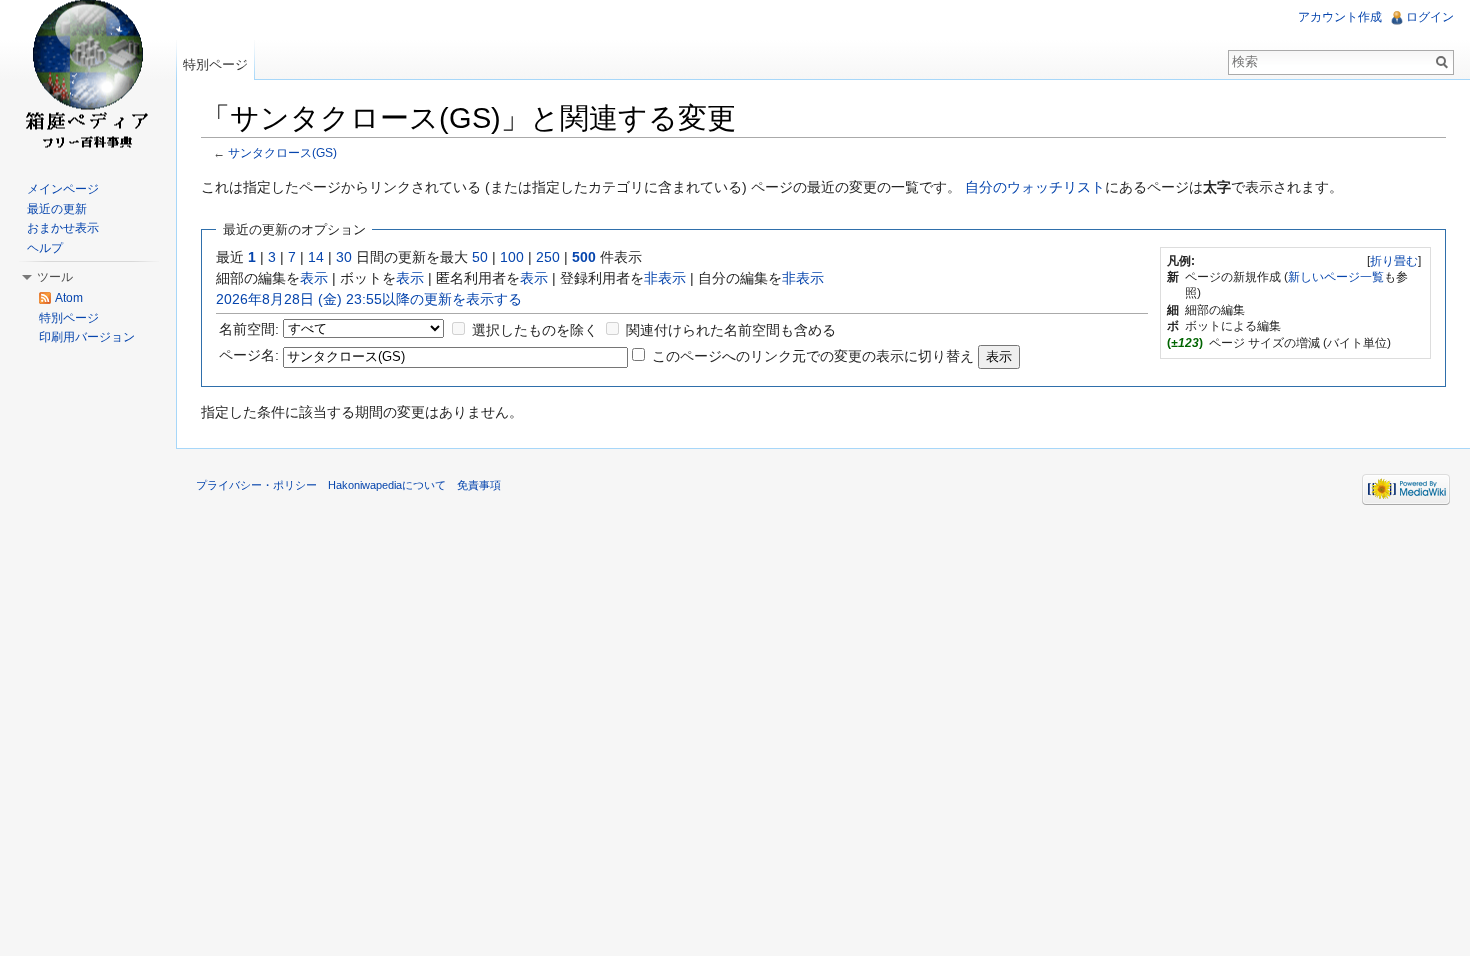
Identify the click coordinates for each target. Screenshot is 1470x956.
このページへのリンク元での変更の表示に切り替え (813, 356)
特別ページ (215, 64)
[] (1394, 261)
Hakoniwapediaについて (387, 485)
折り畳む (1394, 261)
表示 (314, 278)
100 (512, 257)
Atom (69, 298)
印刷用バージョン (87, 337)
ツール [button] (55, 277)
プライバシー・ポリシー (256, 485)
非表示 (665, 278)
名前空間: (249, 329)
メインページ (63, 189)
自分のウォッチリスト (1035, 187)
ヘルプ (45, 248)
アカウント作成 (1340, 17)
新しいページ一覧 (1336, 277)
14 (316, 257)
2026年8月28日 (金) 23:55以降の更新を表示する (369, 299)
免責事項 (479, 485)
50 (480, 257)
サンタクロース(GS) (282, 152)
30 (344, 257)
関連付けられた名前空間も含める (731, 330)
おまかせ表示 (63, 228)
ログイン (1430, 17)
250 (548, 257)
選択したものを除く (535, 330)
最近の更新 (57, 209)
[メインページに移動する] (88, 80)
